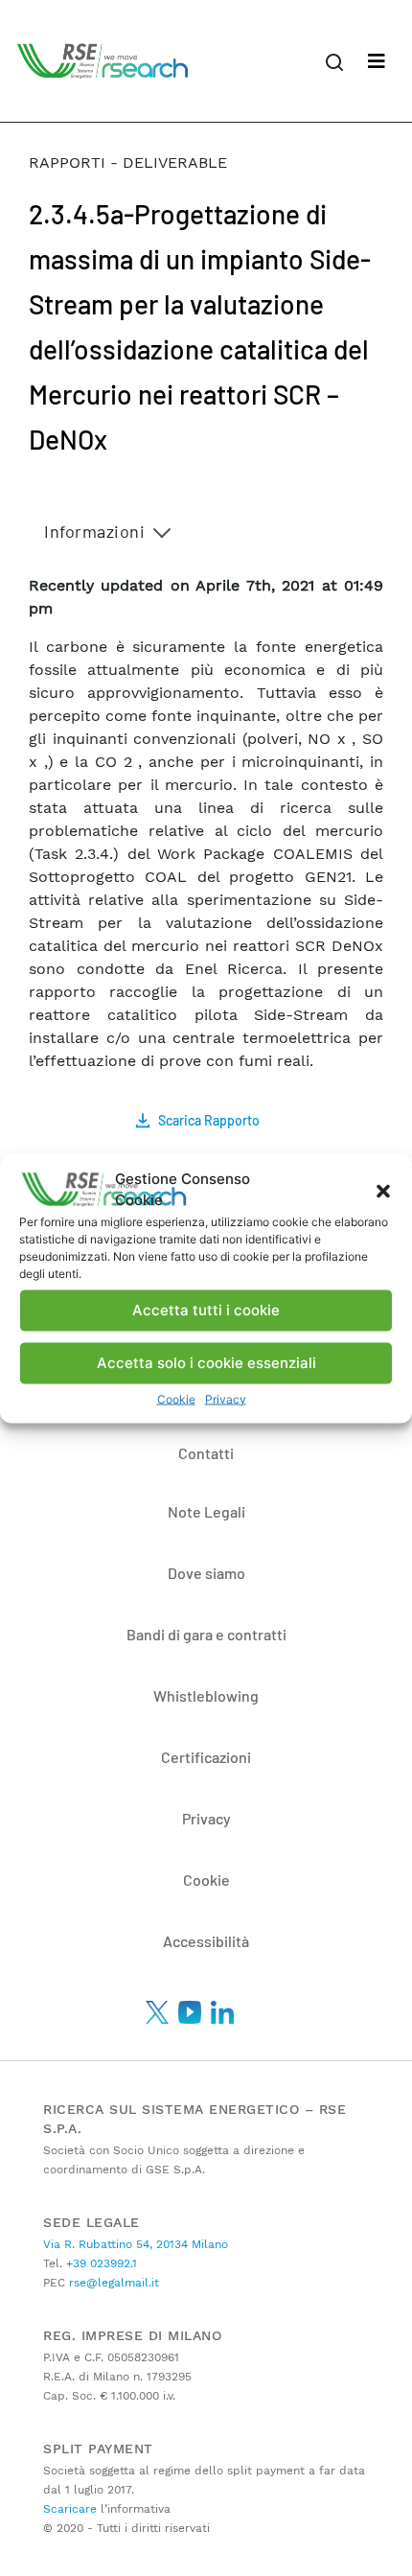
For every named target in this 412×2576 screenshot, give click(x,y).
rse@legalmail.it (112, 2283)
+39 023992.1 (100, 2263)
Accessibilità (206, 1941)
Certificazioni (206, 1757)
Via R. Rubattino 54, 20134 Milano (136, 2244)
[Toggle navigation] (377, 61)
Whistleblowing (206, 1695)
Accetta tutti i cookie (206, 1310)
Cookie (176, 1398)
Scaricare (70, 2509)
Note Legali (206, 1511)
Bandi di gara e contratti (206, 1634)
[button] (383, 1190)
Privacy (226, 1398)
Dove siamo (206, 1573)
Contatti (206, 1453)
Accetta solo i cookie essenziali (206, 1363)
